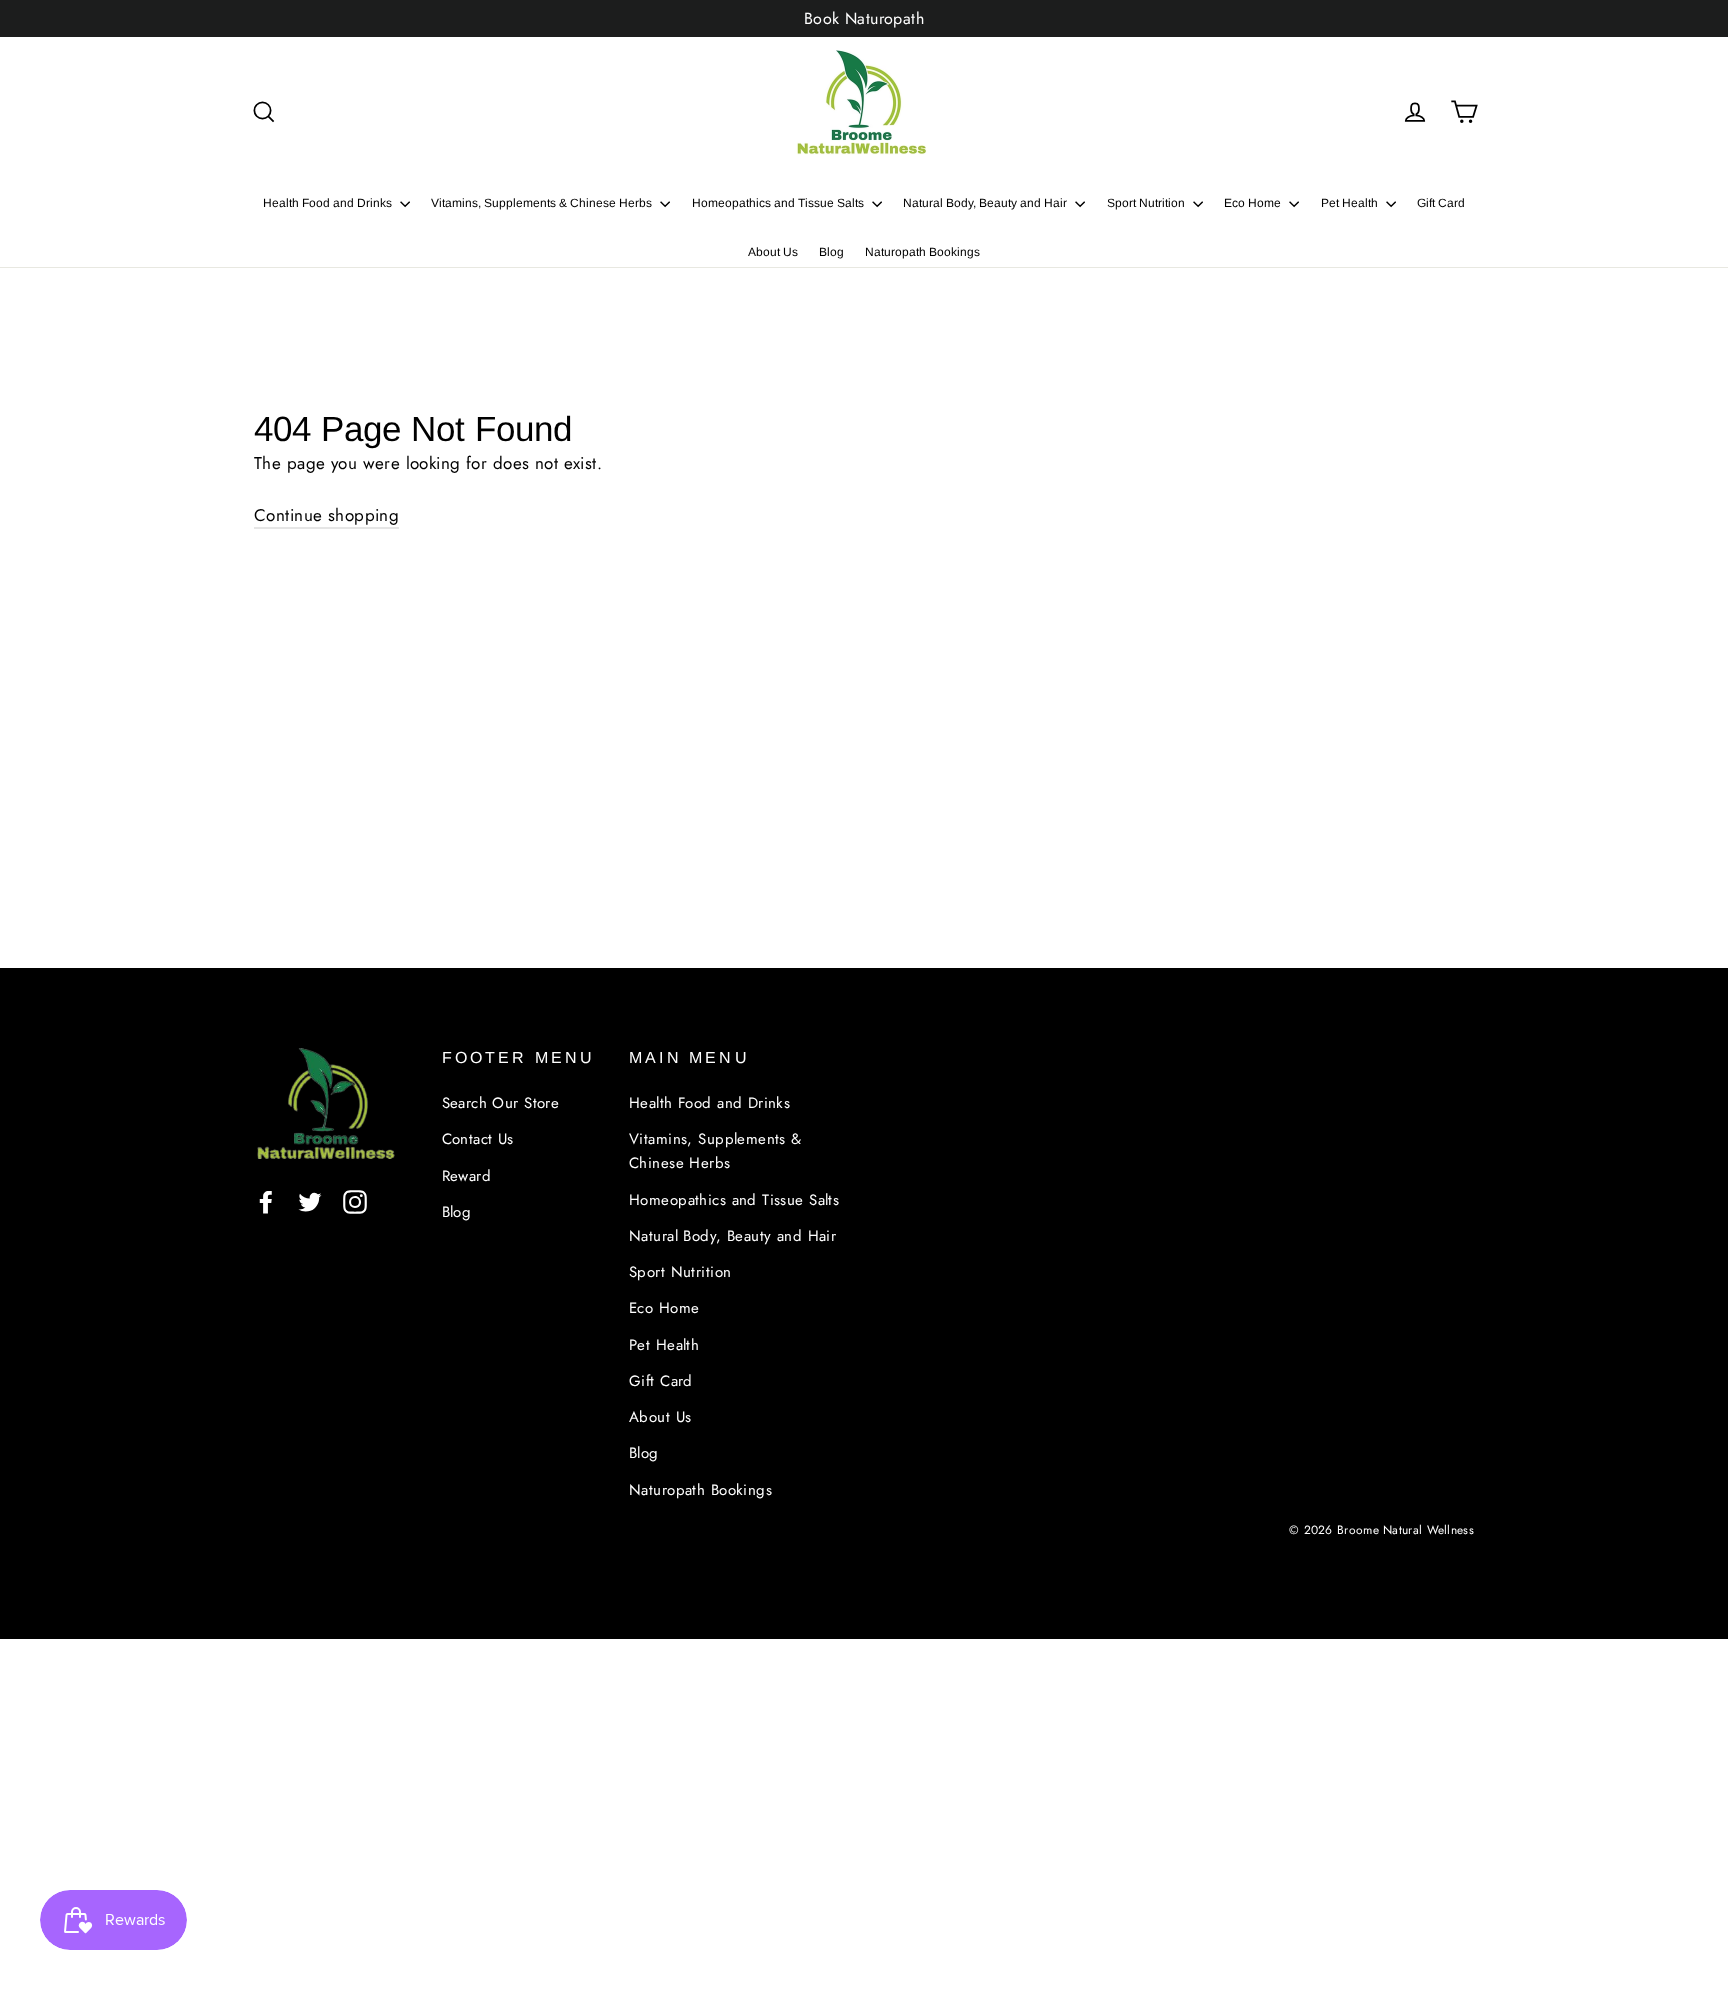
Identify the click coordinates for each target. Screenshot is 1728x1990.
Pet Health (1351, 203)
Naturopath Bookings (922, 252)
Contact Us (478, 1139)
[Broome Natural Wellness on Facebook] (266, 1200)
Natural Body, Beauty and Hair (986, 203)
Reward (467, 1176)
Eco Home (1254, 203)
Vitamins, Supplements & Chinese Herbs (543, 203)
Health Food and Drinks (329, 203)
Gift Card (1441, 203)
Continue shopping (326, 515)
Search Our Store (501, 1103)
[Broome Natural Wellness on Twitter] (310, 1200)
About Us (773, 252)
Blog (831, 252)
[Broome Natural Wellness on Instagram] (355, 1200)
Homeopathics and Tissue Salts (779, 203)
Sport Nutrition (1147, 203)
